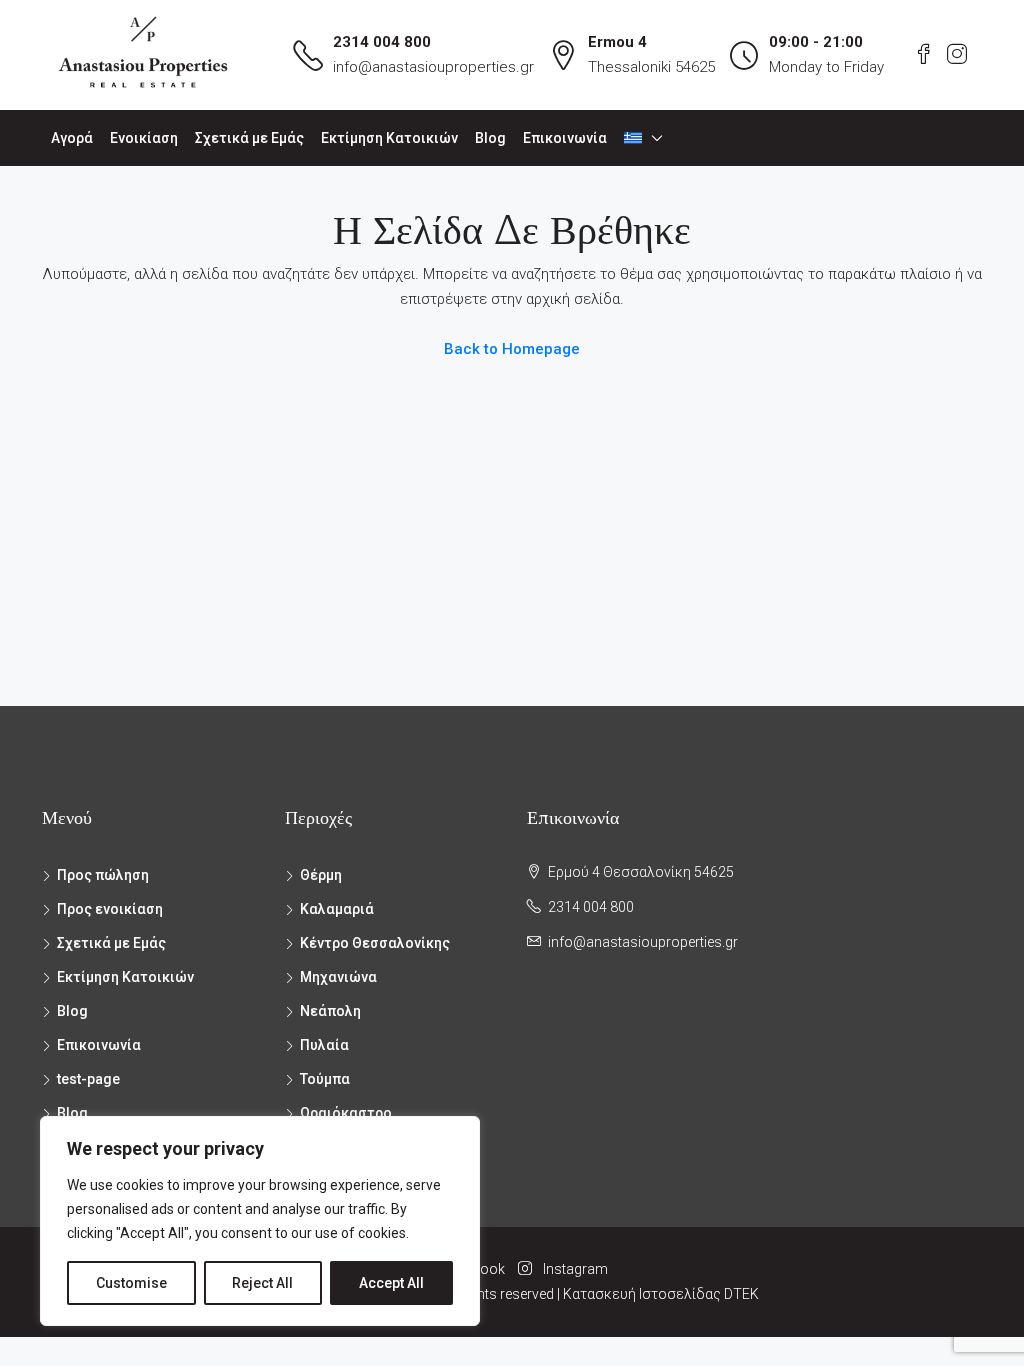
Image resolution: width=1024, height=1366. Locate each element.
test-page (88, 1079)
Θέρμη (321, 875)
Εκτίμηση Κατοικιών (389, 138)
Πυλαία (324, 1045)
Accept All (391, 1283)
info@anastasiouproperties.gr (433, 67)
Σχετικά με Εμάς (249, 138)
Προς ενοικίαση (110, 909)
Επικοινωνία (565, 138)
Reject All (262, 1283)
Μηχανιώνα (338, 977)
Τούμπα (325, 1079)
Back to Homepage (512, 349)
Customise (131, 1283)
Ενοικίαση (144, 138)
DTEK (741, 1294)
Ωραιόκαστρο (346, 1113)
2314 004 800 (382, 42)
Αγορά (72, 138)
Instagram (574, 1269)
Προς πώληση (103, 875)
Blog (490, 138)
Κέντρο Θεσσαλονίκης (375, 943)
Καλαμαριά (337, 909)
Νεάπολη (330, 1011)
